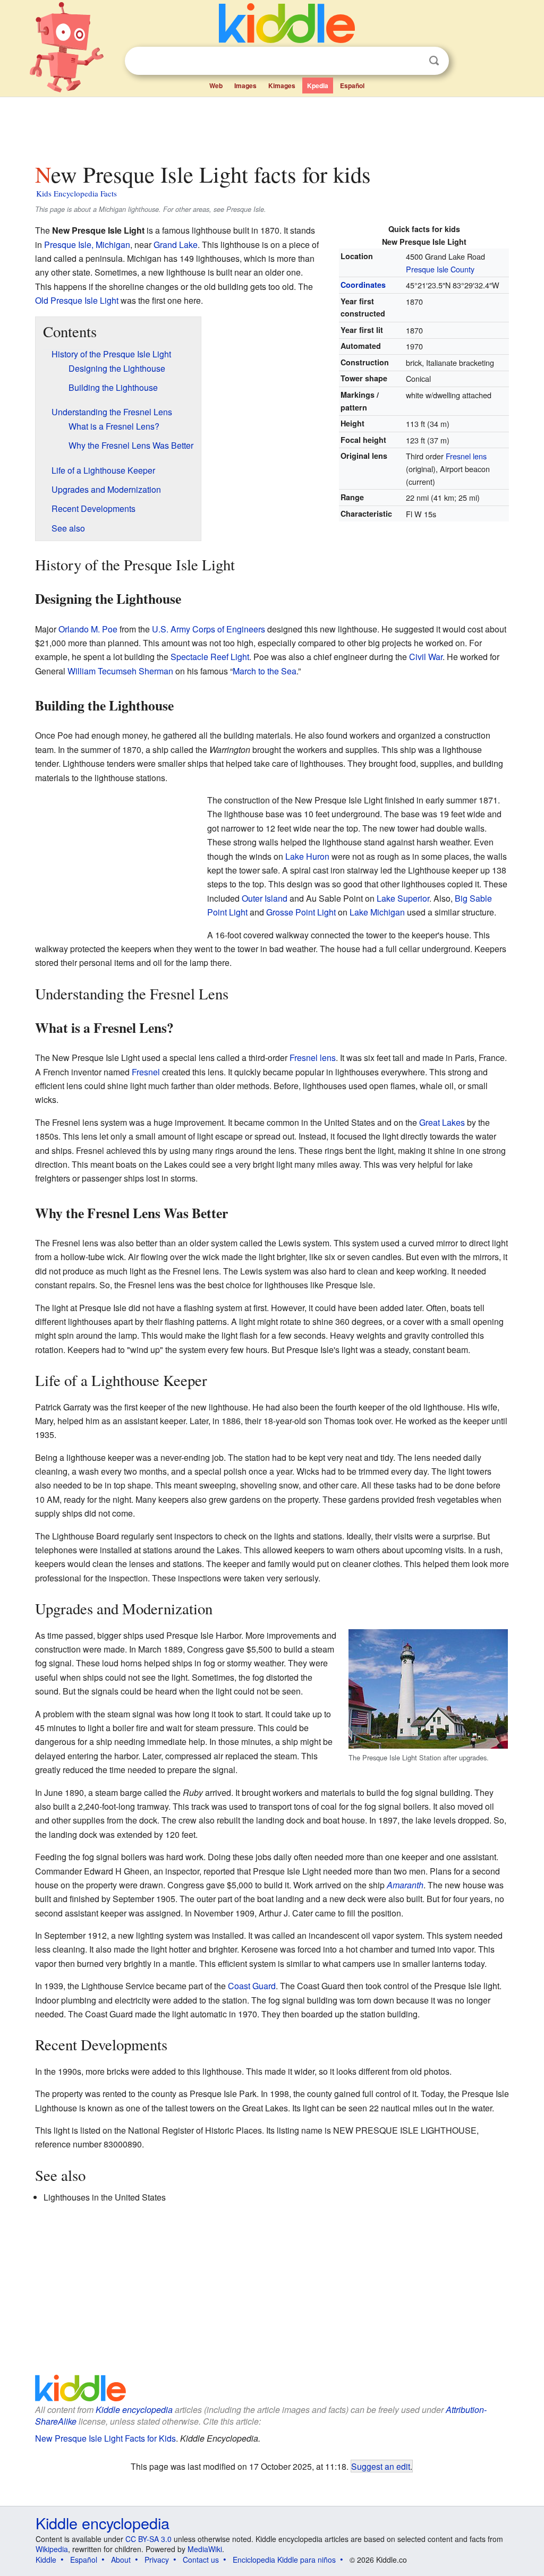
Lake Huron (307, 856)
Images (245, 85)
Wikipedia (52, 2549)
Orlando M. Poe (88, 629)
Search (434, 61)
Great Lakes (442, 1122)
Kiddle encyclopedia (134, 2410)
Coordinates (363, 285)
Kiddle (46, 2560)
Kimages (282, 85)
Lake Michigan (377, 912)
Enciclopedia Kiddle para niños (284, 2560)
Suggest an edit (381, 2466)
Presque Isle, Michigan (87, 245)
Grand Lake (176, 245)
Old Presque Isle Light (77, 300)
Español (352, 85)
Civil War (426, 657)
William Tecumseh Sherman (120, 671)
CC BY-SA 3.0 (148, 2539)
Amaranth (405, 1885)
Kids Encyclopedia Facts (76, 193)
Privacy (157, 2560)
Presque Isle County (440, 269)
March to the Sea (265, 671)
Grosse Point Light (301, 912)
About (121, 2560)
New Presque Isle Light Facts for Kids (105, 2438)
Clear (412, 61)
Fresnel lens (466, 456)
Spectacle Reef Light (210, 657)
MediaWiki (205, 2549)
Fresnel (146, 1072)
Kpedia (318, 85)
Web (216, 85)
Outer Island (265, 898)
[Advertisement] (271, 127)
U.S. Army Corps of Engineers (209, 629)
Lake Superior (403, 898)
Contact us (201, 2560)
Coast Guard (252, 1986)
